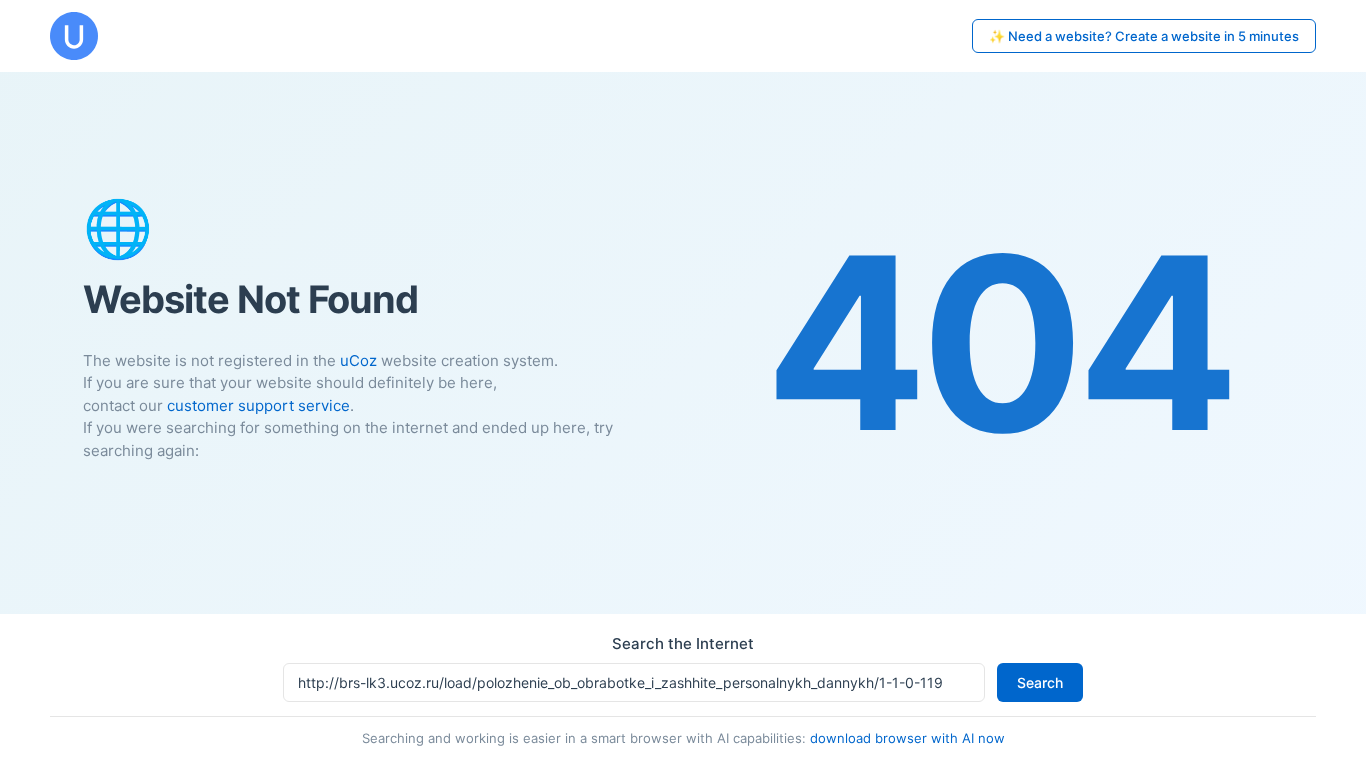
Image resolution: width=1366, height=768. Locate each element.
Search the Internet (683, 643)
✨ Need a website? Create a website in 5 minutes (1144, 36)
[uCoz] (74, 36)
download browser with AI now (907, 738)
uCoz (358, 360)
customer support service (258, 405)
